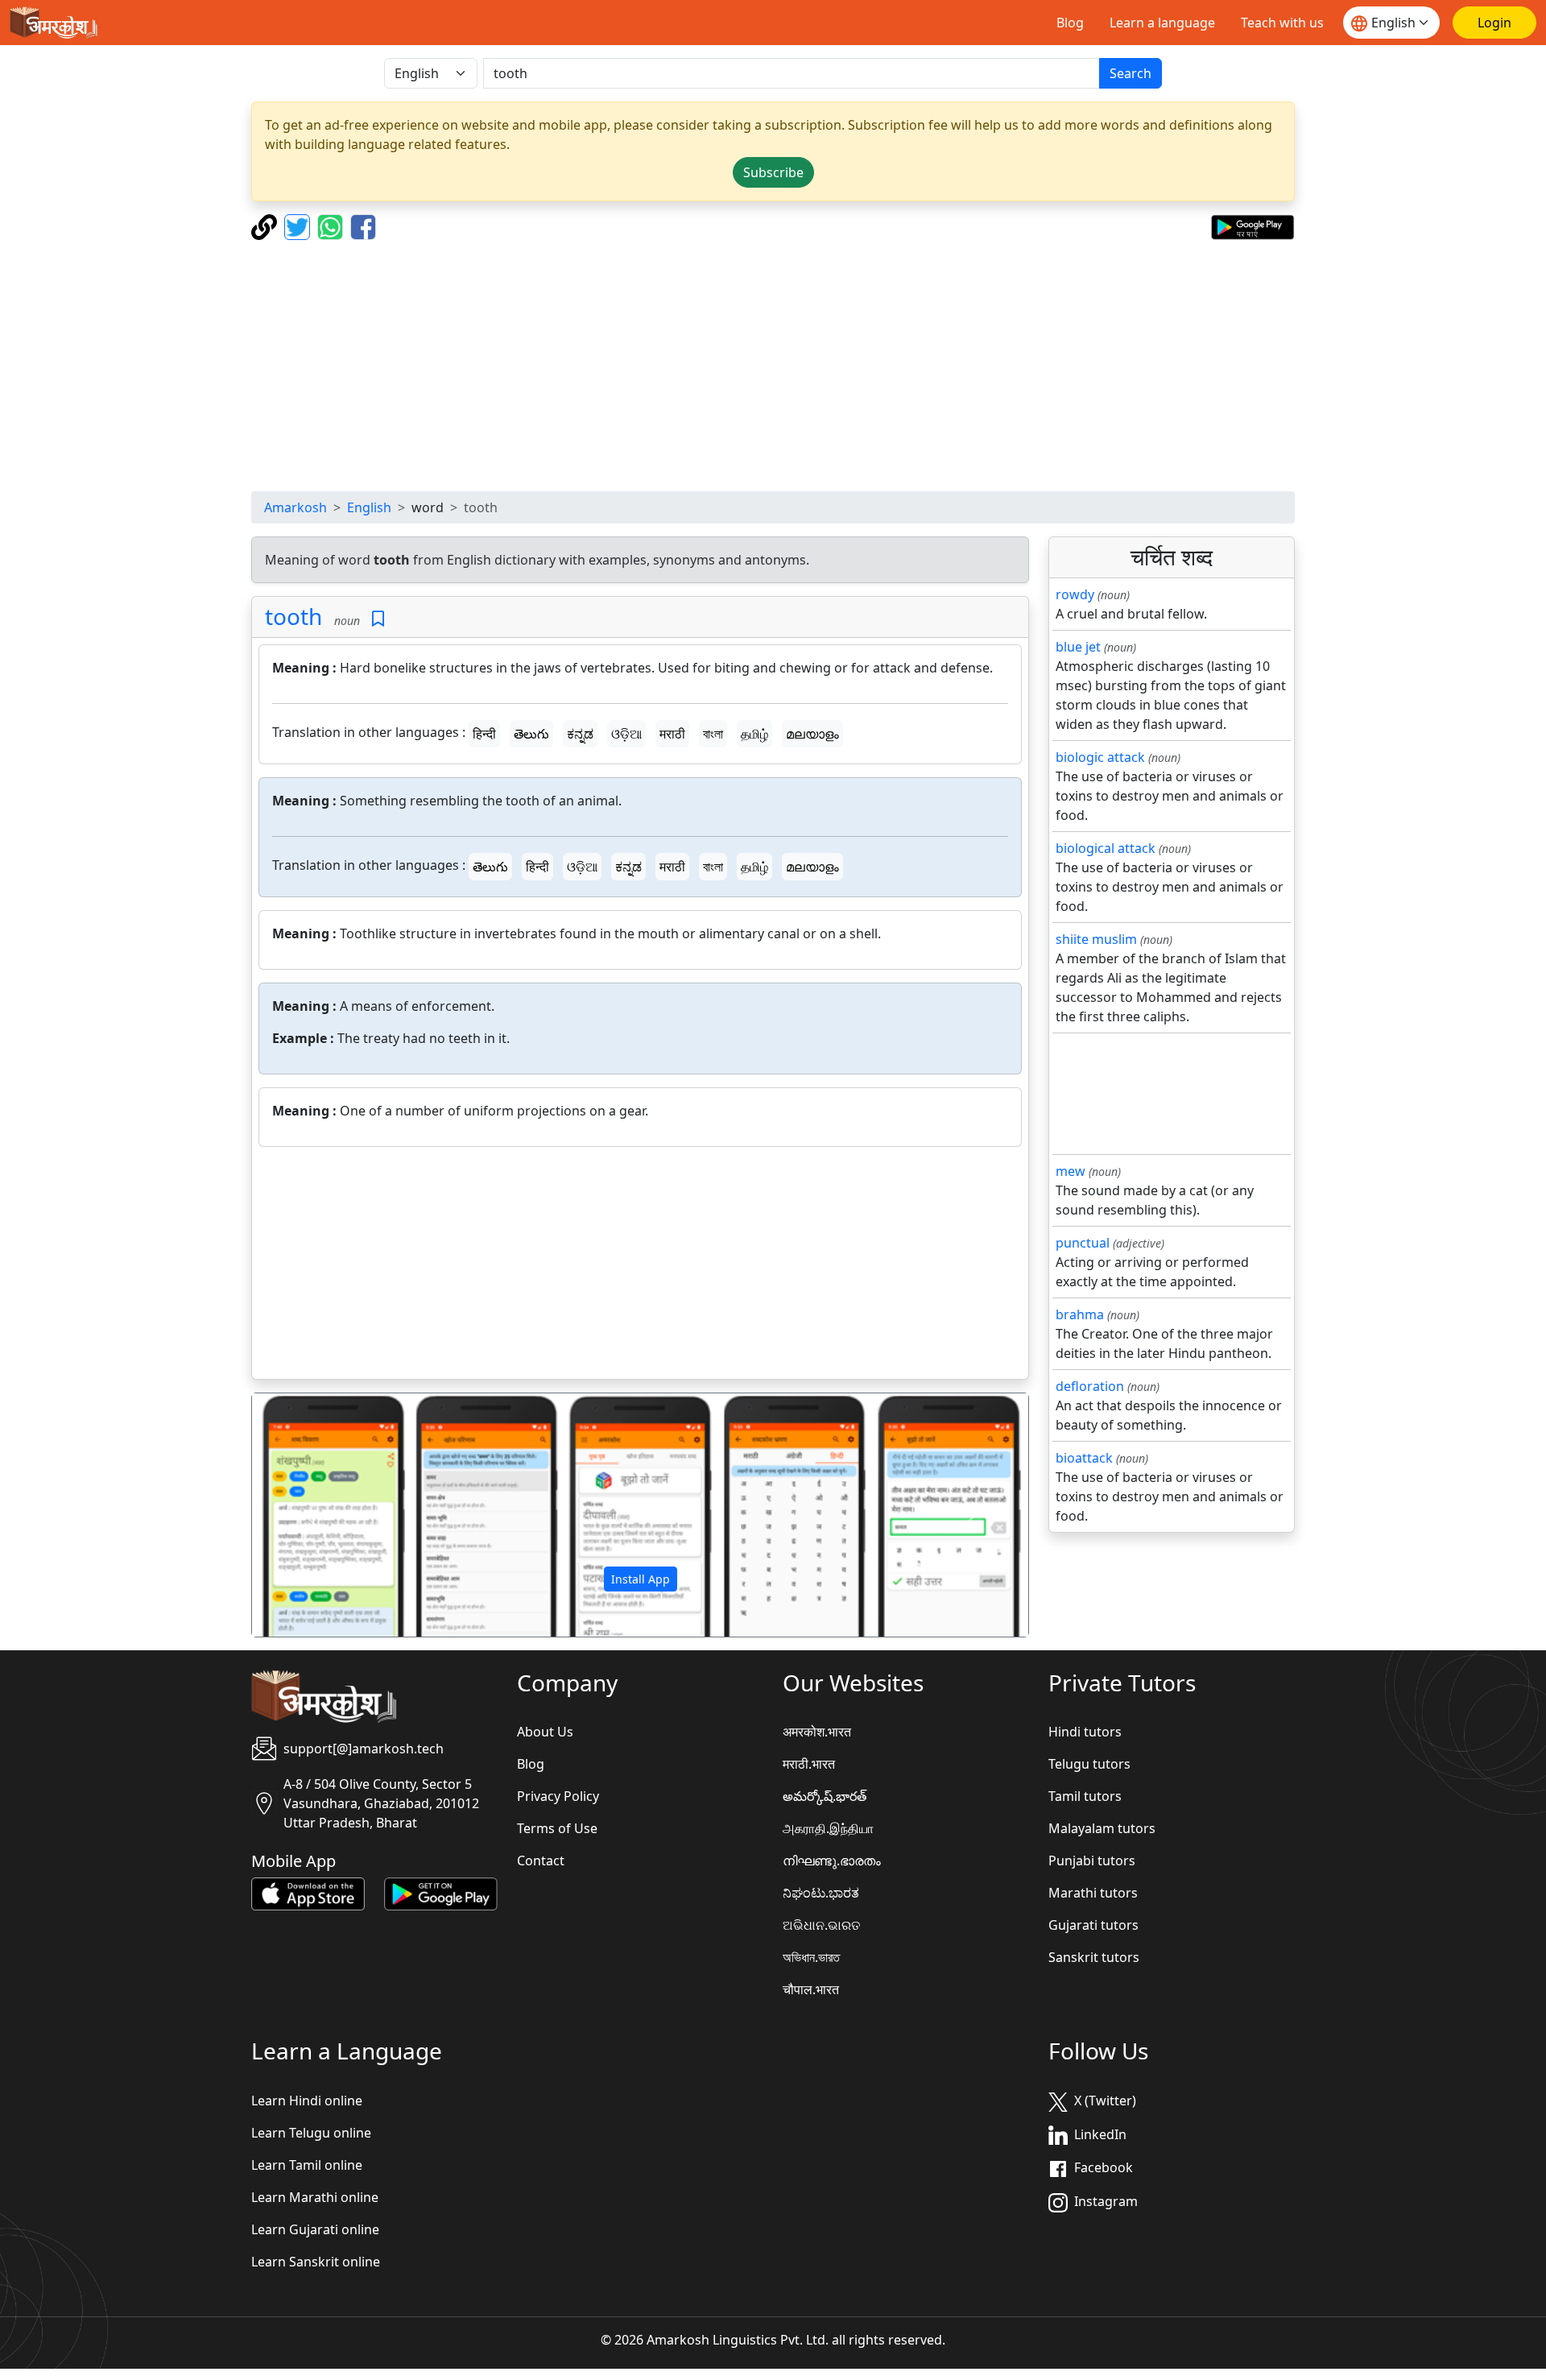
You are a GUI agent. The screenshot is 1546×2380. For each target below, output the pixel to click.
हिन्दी (484, 734)
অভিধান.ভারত (811, 1957)
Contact (541, 1861)
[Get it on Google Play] (1253, 226)
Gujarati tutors (1093, 1925)
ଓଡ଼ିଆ (626, 734)
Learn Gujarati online (315, 2229)
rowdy (1075, 594)
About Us (545, 1732)
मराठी (672, 734)
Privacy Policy (558, 1796)
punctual (1083, 1243)
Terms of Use (557, 1828)
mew (1071, 1171)
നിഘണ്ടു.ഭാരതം (832, 1861)
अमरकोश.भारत (817, 1732)
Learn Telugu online (311, 2133)
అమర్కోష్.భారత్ (825, 1796)
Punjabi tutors (1092, 1861)
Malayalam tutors (1102, 1828)
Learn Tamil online (307, 2165)
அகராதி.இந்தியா (828, 1828)
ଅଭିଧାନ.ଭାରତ (821, 1925)
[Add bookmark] (378, 619)
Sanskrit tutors (1094, 1957)
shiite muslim (1096, 939)
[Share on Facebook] (363, 226)
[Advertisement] (773, 366)
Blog (1070, 23)
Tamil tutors (1085, 1796)
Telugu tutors (1089, 1764)
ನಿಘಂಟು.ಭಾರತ (821, 1893)
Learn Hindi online (307, 2101)
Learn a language (1162, 23)
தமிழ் (754, 734)
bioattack (1084, 1458)
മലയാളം (812, 734)
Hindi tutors (1085, 1732)
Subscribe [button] (773, 172)
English (369, 507)
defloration (1090, 1386)
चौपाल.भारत (811, 1989)
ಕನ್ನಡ (580, 734)
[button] (310, 1515)
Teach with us (1282, 23)
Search (1131, 73)
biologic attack (1100, 757)
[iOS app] (308, 1893)
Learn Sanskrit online (316, 2262)
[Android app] (441, 1893)
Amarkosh (296, 507)
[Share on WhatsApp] (332, 226)
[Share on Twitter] (299, 226)
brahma (1080, 1314)
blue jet (1078, 647)
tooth (293, 616)
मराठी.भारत (809, 1764)
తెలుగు (531, 734)
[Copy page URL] (266, 226)
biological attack (1106, 848)
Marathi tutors (1093, 1893)
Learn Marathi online (315, 2197)
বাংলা (713, 734)
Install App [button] (641, 1579)
